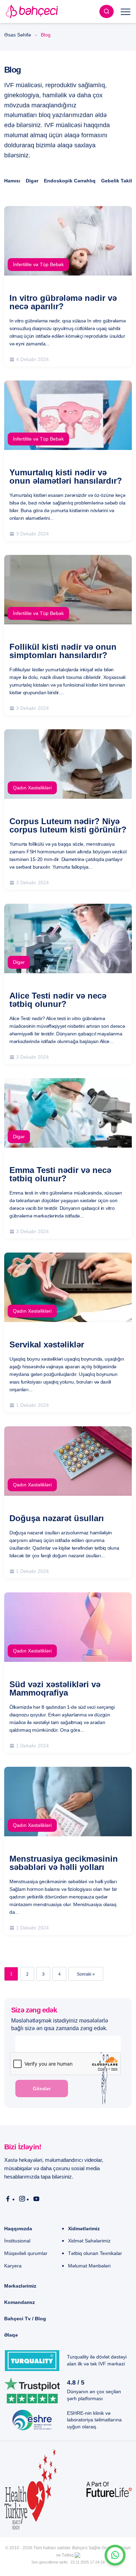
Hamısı (12, 181)
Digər (32, 181)
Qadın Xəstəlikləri (32, 788)
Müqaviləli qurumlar (26, 2253)
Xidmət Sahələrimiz (89, 2241)
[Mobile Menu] (126, 11)
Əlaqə (11, 2335)
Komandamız (20, 2302)
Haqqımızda (18, 2229)
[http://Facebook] (8, 2199)
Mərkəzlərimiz (20, 2286)
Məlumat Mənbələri (89, 2266)
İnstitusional (17, 2241)
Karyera (13, 2266)
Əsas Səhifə (18, 35)
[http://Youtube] (36, 2199)
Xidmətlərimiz (84, 2229)
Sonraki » (86, 1974)
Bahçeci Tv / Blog (25, 2319)
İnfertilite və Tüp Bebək (38, 264)
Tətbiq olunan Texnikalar (95, 2253)
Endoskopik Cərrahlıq (70, 181)
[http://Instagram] (22, 2199)
